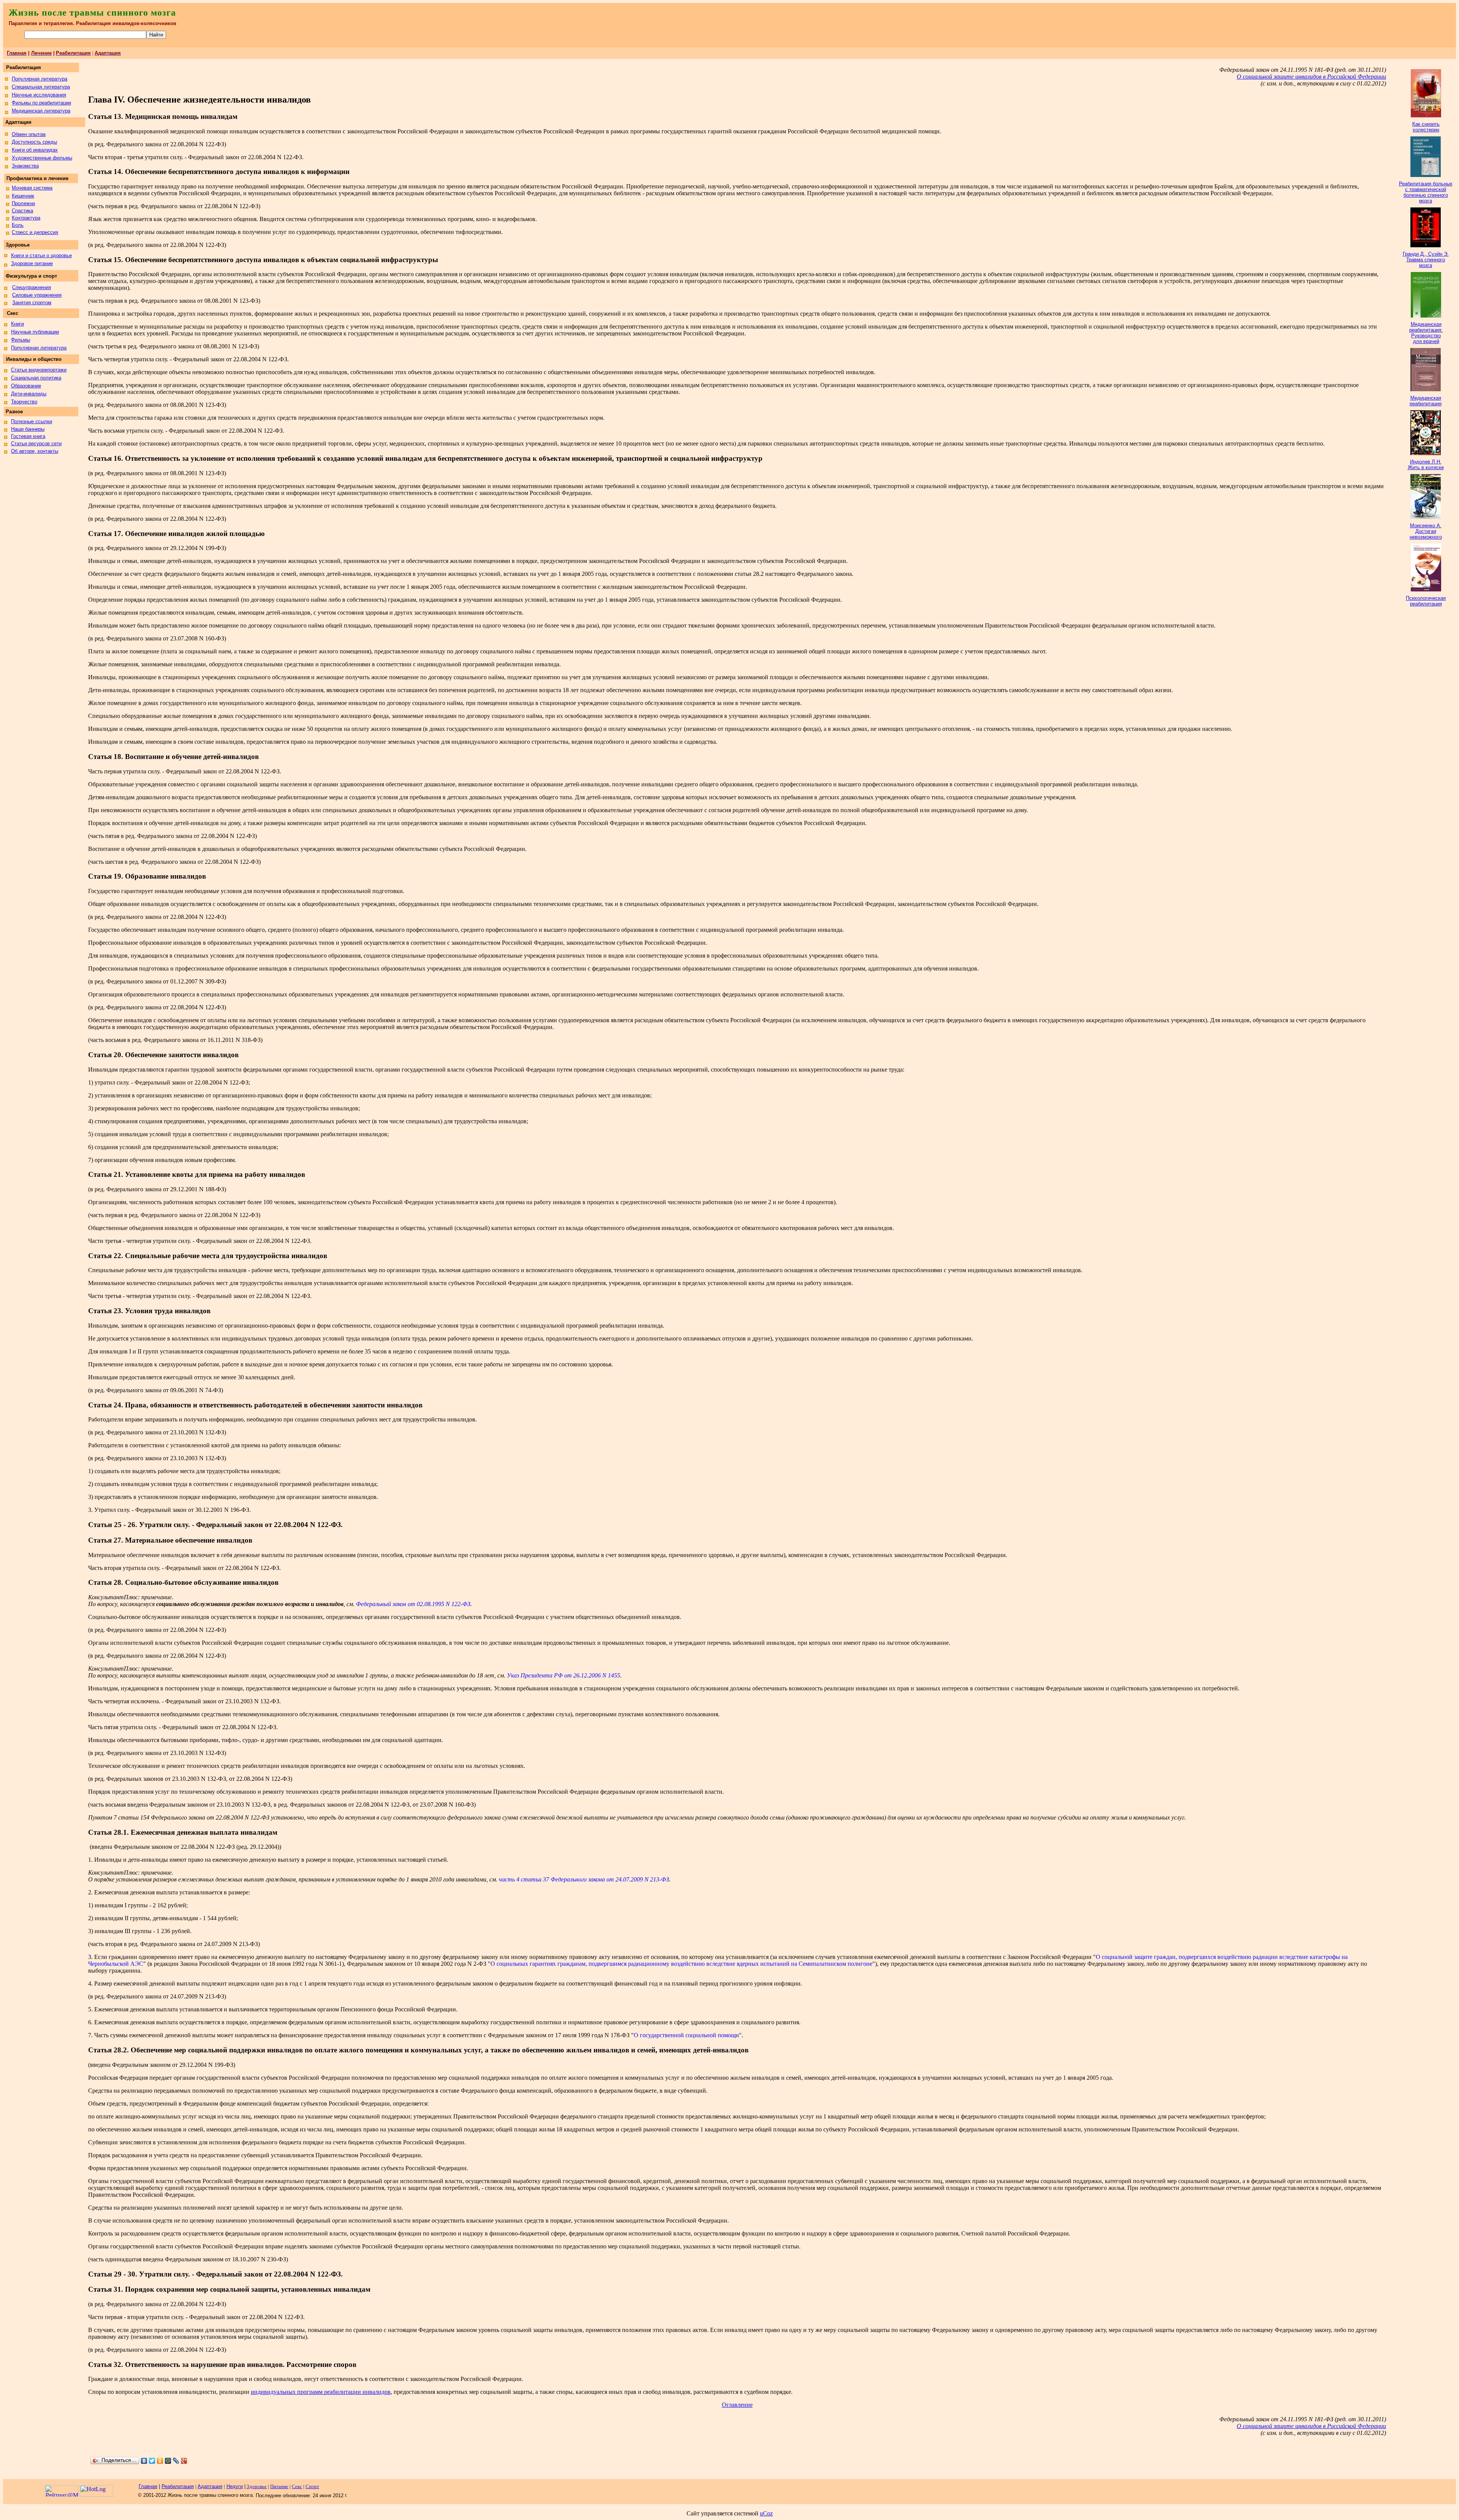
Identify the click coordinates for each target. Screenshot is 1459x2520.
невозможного (1426, 537)
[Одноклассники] (160, 2461)
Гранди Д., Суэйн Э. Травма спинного (1426, 257)
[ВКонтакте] (144, 2461)
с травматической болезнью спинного (1426, 192)
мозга (1426, 201)
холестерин (1426, 130)
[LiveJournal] (176, 2461)
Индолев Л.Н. (1426, 462)
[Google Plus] (184, 2461)
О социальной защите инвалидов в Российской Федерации (1311, 77)
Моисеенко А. (1426, 526)
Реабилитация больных (1426, 184)
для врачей (1426, 341)
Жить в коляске (1426, 467)
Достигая (1426, 531)
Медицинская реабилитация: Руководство (1426, 330)
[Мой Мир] (168, 2461)
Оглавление (737, 2405)
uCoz (766, 2513)
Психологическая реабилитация (1426, 601)
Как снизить (1426, 124)
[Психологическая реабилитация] (1426, 589)
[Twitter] (152, 2461)
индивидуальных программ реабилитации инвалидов (321, 2392)
